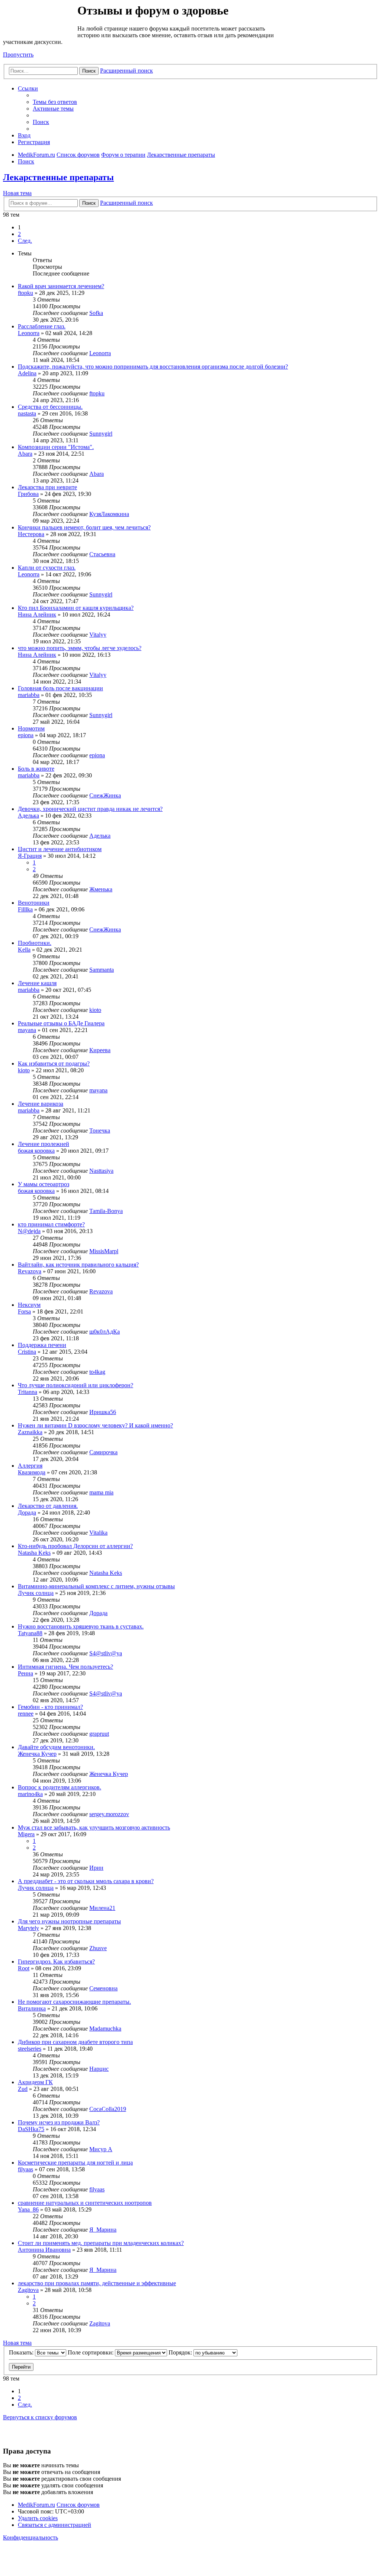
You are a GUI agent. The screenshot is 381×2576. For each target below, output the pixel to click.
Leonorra (29, 333)
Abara (25, 454)
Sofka (96, 313)
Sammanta (102, 970)
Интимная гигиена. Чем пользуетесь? (65, 1667)
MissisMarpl (104, 1251)
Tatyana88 (30, 1633)
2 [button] (19, 234)
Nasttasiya (101, 1171)
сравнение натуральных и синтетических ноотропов (85, 2203)
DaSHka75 (31, 2129)
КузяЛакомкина (109, 514)
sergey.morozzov (109, 1814)
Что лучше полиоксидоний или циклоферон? (76, 1385)
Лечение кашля (37, 983)
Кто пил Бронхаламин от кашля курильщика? (76, 608)
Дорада (27, 1513)
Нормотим (31, 728)
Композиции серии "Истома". (56, 447)
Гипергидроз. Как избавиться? (56, 1962)
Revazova (30, 1271)
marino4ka (30, 1794)
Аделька (28, 816)
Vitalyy (98, 635)
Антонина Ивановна (44, 2250)
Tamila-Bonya (106, 1211)
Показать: (22, 2352)
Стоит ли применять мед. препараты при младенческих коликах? (101, 2243)
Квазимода (32, 1472)
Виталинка (32, 2008)
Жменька (101, 889)
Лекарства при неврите (47, 487)
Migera (26, 1834)
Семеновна (103, 1988)
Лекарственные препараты (58, 177)
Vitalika (98, 1533)
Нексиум (29, 1305)
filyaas (25, 2169)
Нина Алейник (37, 614)
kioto (95, 1010)
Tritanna (28, 1392)
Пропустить (18, 55)
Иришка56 (103, 1412)
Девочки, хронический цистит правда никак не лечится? (90, 809)
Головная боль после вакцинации (60, 688)
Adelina (27, 373)
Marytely (28, 1928)
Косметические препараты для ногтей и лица (75, 2163)
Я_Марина (103, 2230)
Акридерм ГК (35, 2082)
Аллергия (30, 1466)
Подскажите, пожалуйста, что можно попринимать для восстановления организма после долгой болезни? (153, 367)
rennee (26, 1714)
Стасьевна (102, 554)
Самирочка (103, 1452)
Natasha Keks (34, 1553)
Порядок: (181, 2352)
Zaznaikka (30, 1432)
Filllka (25, 909)
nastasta (27, 413)
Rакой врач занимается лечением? (61, 286)
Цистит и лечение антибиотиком (60, 849)
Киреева (100, 1050)
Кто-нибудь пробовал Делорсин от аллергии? (75, 1546)
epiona (26, 735)
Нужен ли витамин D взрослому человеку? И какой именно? (95, 1425)
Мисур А (101, 2149)
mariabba (29, 695)
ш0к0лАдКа (105, 1332)
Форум (40, 20)
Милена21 (102, 1908)
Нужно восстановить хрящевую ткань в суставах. (81, 1626)
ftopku (25, 293)
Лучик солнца (36, 1593)
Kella (24, 950)
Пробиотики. (35, 943)
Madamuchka (105, 2029)
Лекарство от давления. (48, 1506)
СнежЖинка (105, 795)
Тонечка (100, 1131)
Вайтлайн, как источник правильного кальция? (78, 1265)
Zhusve (98, 1948)
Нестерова (31, 534)
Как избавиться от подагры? (54, 1063)
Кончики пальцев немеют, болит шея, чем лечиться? (84, 527)
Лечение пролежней (44, 1144)
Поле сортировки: (91, 2352)
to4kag (97, 1372)
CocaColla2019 (108, 2109)
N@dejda (29, 1231)
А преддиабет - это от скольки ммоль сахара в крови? (86, 1881)
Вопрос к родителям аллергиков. (60, 1787)
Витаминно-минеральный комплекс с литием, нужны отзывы (96, 1586)
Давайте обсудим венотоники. (56, 1747)
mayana (27, 1030)
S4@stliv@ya (106, 1653)
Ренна (25, 1673)
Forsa (24, 1311)
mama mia (101, 1492)
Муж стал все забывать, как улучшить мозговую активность (94, 1827)
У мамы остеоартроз (44, 1184)
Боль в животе (36, 769)
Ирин (96, 1868)
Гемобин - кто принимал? (50, 1707)
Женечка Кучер (37, 1754)
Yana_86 (28, 2209)
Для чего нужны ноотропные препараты (69, 1921)
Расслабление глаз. (42, 326)
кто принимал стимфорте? (51, 1224)
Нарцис (99, 2069)
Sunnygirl (101, 434)
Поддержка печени (42, 1345)
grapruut (99, 1734)
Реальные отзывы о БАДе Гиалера (61, 1023)
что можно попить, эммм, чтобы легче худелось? (80, 648)
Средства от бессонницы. (50, 407)
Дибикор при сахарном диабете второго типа (75, 2042)
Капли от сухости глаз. (47, 568)
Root (24, 1968)
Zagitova (28, 2290)
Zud (23, 2089)
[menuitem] (55, 102)
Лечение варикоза (41, 1104)
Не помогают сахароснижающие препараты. (74, 2002)
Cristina (27, 1352)
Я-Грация (30, 856)
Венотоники (34, 903)
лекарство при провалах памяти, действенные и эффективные (97, 2283)
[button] (25, 241)
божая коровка (36, 1151)
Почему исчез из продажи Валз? (59, 2122)
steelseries (30, 2049)
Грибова (28, 494)
